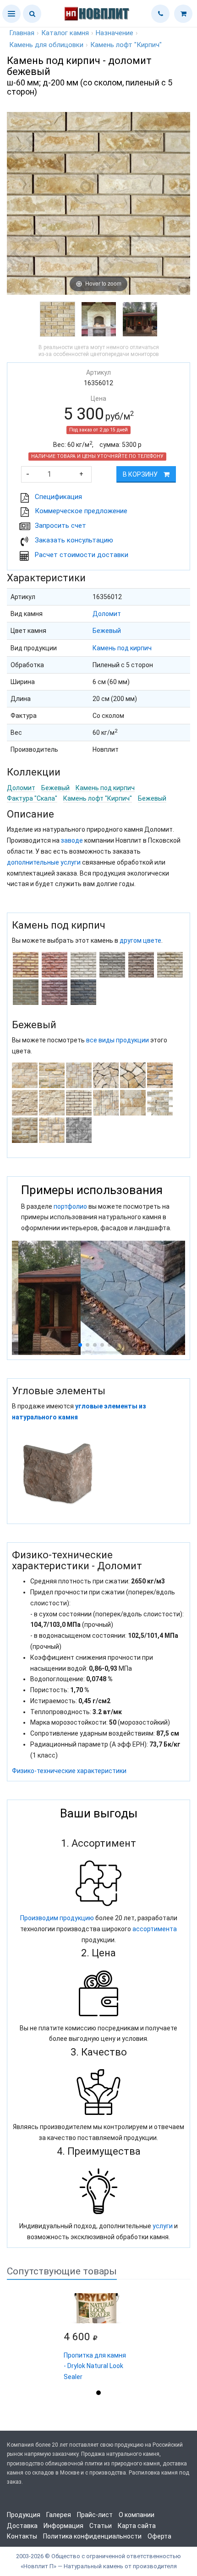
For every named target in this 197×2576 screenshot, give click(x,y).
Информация (63, 2526)
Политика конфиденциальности (92, 2536)
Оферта (159, 2536)
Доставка (22, 2526)
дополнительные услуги (44, 862)
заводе (72, 840)
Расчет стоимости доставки (82, 555)
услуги (163, 2226)
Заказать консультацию (74, 540)
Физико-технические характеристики (69, 1771)
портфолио (70, 1206)
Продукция (24, 2515)
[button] (11, 14)
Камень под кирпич (122, 648)
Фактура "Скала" (32, 798)
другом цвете (140, 940)
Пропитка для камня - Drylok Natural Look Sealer (95, 2366)
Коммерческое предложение (81, 511)
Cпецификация (58, 497)
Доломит (107, 614)
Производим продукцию (57, 1918)
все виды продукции (118, 1040)
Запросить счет (60, 526)
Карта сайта (137, 2526)
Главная (22, 33)
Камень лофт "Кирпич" (98, 798)
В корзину (141, 474)
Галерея (59, 2515)
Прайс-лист (95, 2515)
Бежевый (107, 631)
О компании (137, 2515)
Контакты (22, 2536)
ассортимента (155, 1929)
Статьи (101, 2526)
